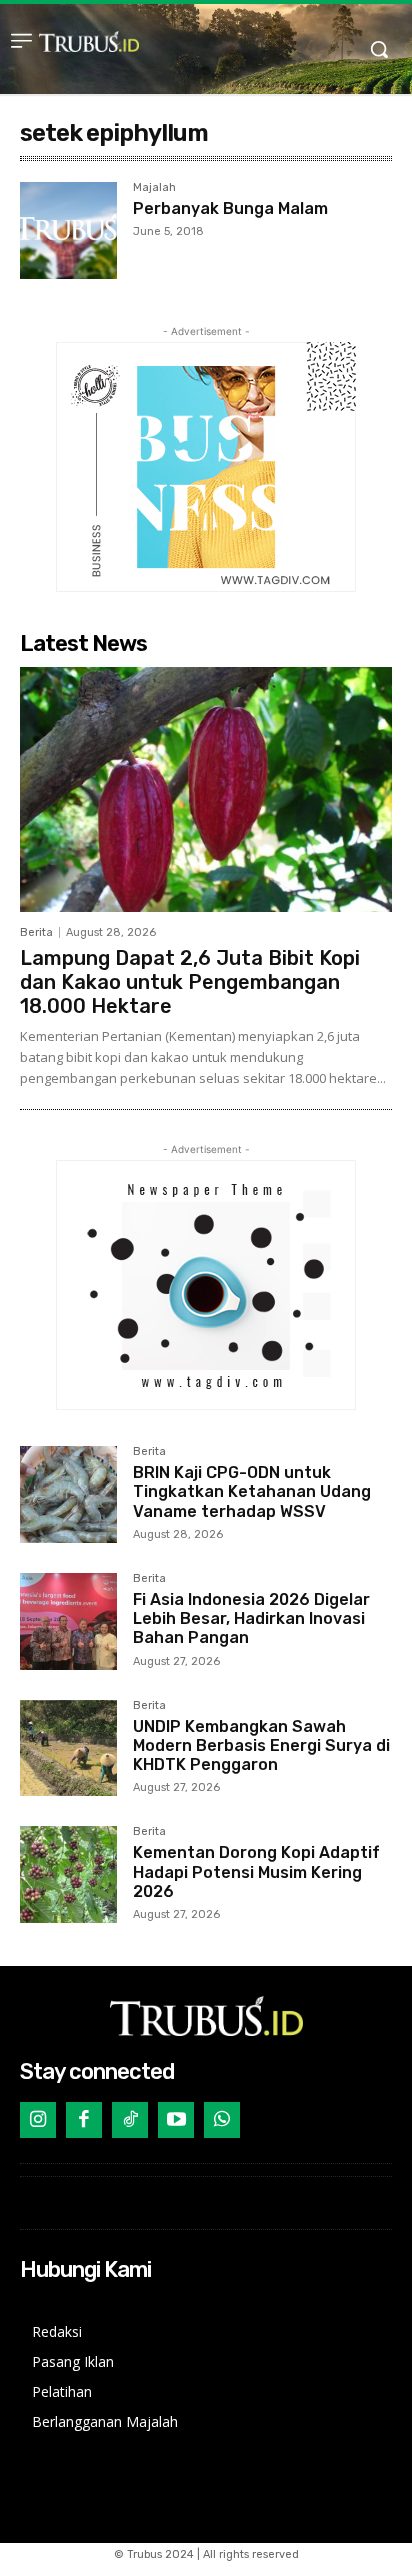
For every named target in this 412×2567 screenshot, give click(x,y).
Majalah (154, 188)
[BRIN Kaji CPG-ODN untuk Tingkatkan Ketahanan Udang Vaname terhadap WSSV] (68, 1494)
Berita (36, 932)
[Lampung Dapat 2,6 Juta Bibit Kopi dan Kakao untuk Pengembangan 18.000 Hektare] (206, 790)
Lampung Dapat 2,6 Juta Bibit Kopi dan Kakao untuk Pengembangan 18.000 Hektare (190, 982)
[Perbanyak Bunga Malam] (68, 230)
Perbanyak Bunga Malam (230, 208)
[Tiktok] (130, 2120)
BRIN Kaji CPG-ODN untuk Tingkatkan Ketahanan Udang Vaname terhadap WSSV (252, 1491)
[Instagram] (38, 2120)
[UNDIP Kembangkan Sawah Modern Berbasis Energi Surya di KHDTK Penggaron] (68, 1748)
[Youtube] (176, 2120)
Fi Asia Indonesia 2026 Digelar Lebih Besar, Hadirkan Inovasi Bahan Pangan (251, 1618)
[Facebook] (84, 2120)
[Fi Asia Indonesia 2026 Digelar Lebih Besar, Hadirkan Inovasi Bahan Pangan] (68, 1621)
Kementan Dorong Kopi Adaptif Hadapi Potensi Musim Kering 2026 (256, 1871)
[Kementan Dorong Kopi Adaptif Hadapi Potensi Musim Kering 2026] (68, 1874)
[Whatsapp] (222, 2120)
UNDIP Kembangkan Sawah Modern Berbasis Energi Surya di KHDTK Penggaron (261, 1745)
